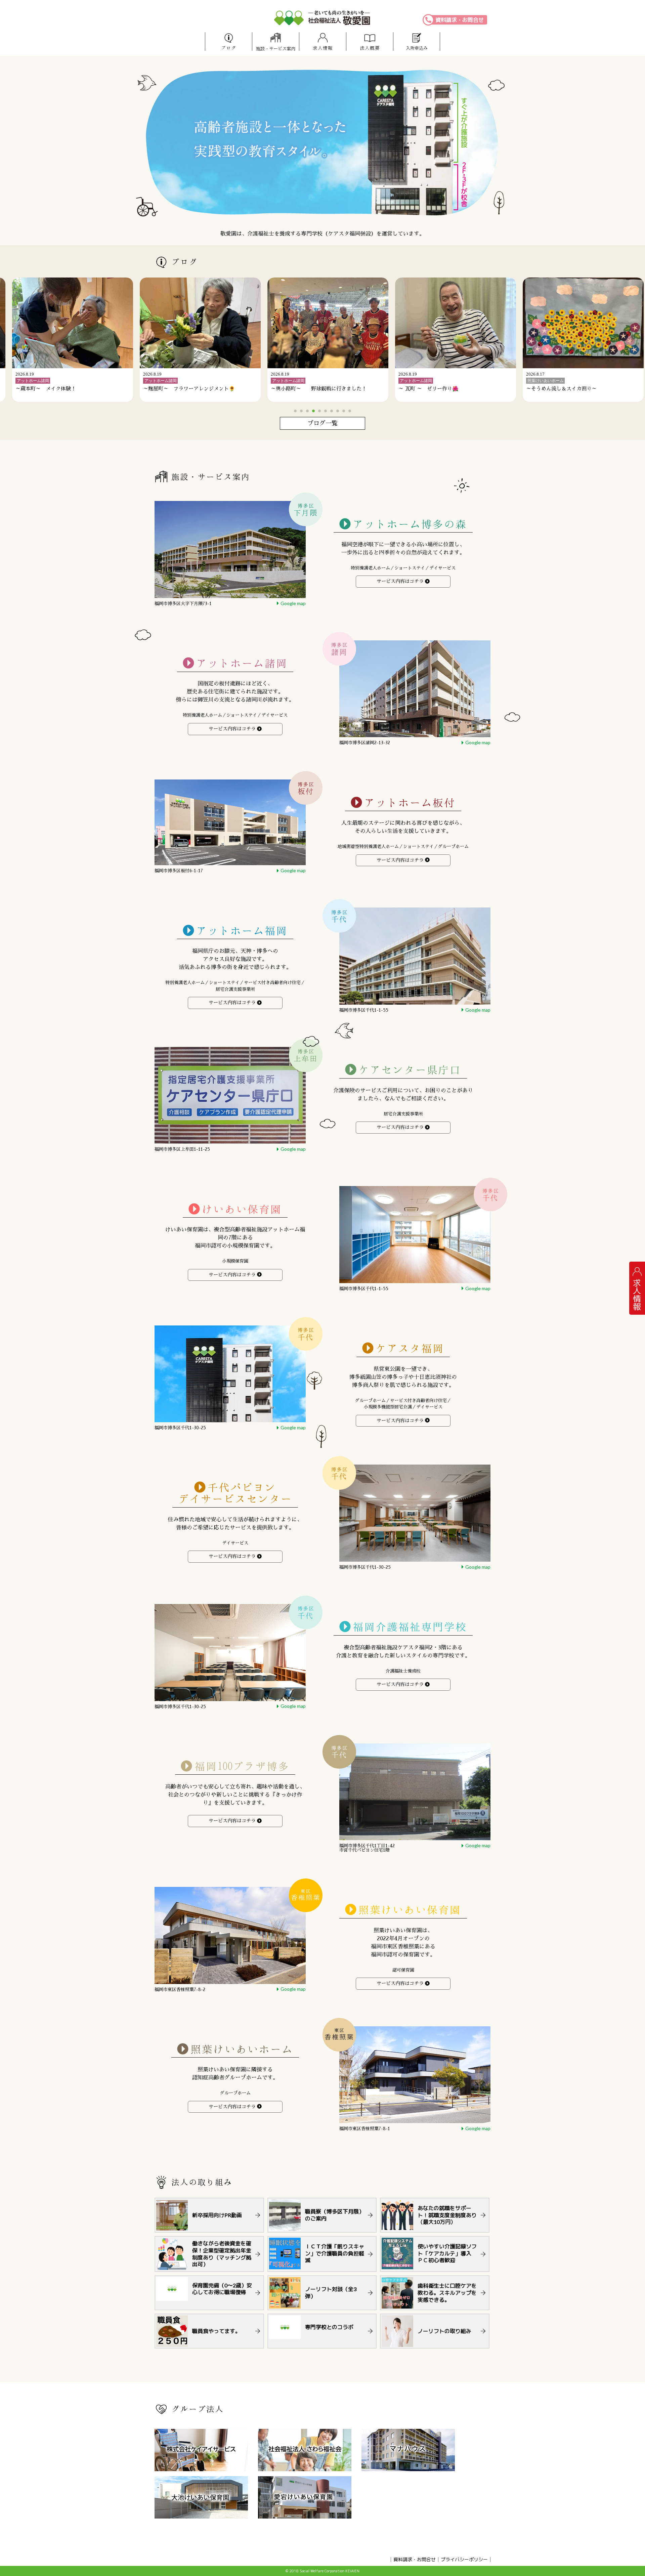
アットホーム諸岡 (242, 663)
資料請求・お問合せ (460, 20)
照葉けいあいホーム (242, 2049)
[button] (295, 411)
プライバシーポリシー (464, 2559)
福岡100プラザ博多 (242, 1766)
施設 (276, 49)
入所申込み (417, 48)
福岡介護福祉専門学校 (410, 1627)
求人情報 (323, 48)
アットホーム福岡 (242, 931)
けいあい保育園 (242, 1209)
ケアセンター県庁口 (410, 1070)
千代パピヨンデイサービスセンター (235, 1493)
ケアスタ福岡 (410, 1348)
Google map (293, 603)
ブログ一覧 (322, 423)
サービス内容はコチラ (400, 581)
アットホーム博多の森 (410, 524)
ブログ (229, 48)
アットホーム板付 (410, 803)
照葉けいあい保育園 (410, 1910)
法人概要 (370, 48)
